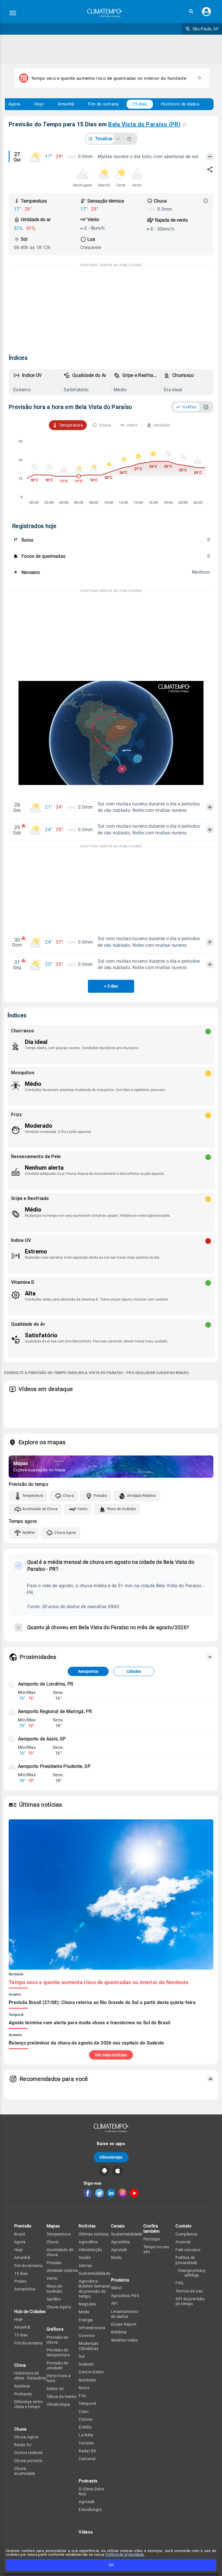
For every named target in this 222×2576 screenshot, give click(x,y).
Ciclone (85, 2419)
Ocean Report (124, 2324)
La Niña (86, 2435)
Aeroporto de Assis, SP (42, 1739)
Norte (84, 2388)
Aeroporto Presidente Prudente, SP (54, 1766)
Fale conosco (188, 2250)
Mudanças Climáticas (88, 2346)
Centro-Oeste (91, 2372)
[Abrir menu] (13, 13)
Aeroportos (88, 1671)
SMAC (117, 2288)
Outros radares (28, 2453)
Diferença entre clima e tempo (28, 2404)
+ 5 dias (111, 986)
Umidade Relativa (141, 1496)
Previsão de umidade (57, 2365)
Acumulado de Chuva (40, 1509)
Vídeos (86, 2532)
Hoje (39, 104)
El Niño (85, 2427)
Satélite (28, 1533)
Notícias (87, 2226)
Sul (82, 2356)
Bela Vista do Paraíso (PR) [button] (144, 124)
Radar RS (87, 2451)
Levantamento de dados (125, 2314)
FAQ (179, 2283)
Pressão (100, 1496)
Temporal (87, 2403)
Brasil (20, 2234)
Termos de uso (189, 2291)
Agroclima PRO (125, 2296)
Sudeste (86, 2364)
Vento (82, 1509)
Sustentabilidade (94, 2273)
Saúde (85, 2258)
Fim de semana (103, 104)
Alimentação (90, 2250)
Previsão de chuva (57, 2340)
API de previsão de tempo (190, 2301)
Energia (86, 2320)
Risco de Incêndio (122, 1509)
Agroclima (88, 2242)
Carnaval (87, 2459)
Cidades (134, 1671)
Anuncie (183, 2242)
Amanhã (66, 104)
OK (111, 2565)
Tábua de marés (61, 2397)
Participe (152, 2239)
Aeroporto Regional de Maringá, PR (55, 1711)
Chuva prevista (28, 2461)
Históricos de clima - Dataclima (30, 2376)
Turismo (86, 2443)
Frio (82, 2396)
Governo (87, 2336)
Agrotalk (87, 2502)
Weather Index (124, 2340)
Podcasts (23, 2394)
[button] (191, 11)
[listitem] (36, 382)
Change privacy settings (192, 2273)
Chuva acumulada (25, 2471)
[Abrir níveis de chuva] (206, 201)
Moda (84, 2312)
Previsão (23, 2226)
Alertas (85, 2266)
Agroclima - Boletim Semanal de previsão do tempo (94, 2289)
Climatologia (58, 2404)
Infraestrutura (92, 2328)
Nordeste (87, 2380)
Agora (14, 104)
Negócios (87, 2304)
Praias (20, 2281)
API (114, 2303)
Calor (84, 2412)
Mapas (53, 2226)
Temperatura (33, 1496)
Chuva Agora (65, 1533)
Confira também (152, 2228)
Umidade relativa (62, 2271)
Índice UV (55, 2389)
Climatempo (111, 2157)
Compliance (186, 2234)
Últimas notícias (94, 2234)
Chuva (68, 1496)
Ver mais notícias (111, 2055)
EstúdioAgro (90, 2510)
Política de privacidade (125, 2554)
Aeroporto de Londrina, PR (46, 1684)
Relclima (22, 2386)
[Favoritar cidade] (185, 124)
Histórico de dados (180, 104)
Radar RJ (23, 2445)
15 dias (140, 104)
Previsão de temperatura (58, 2352)
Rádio (116, 2258)
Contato (184, 2226)
